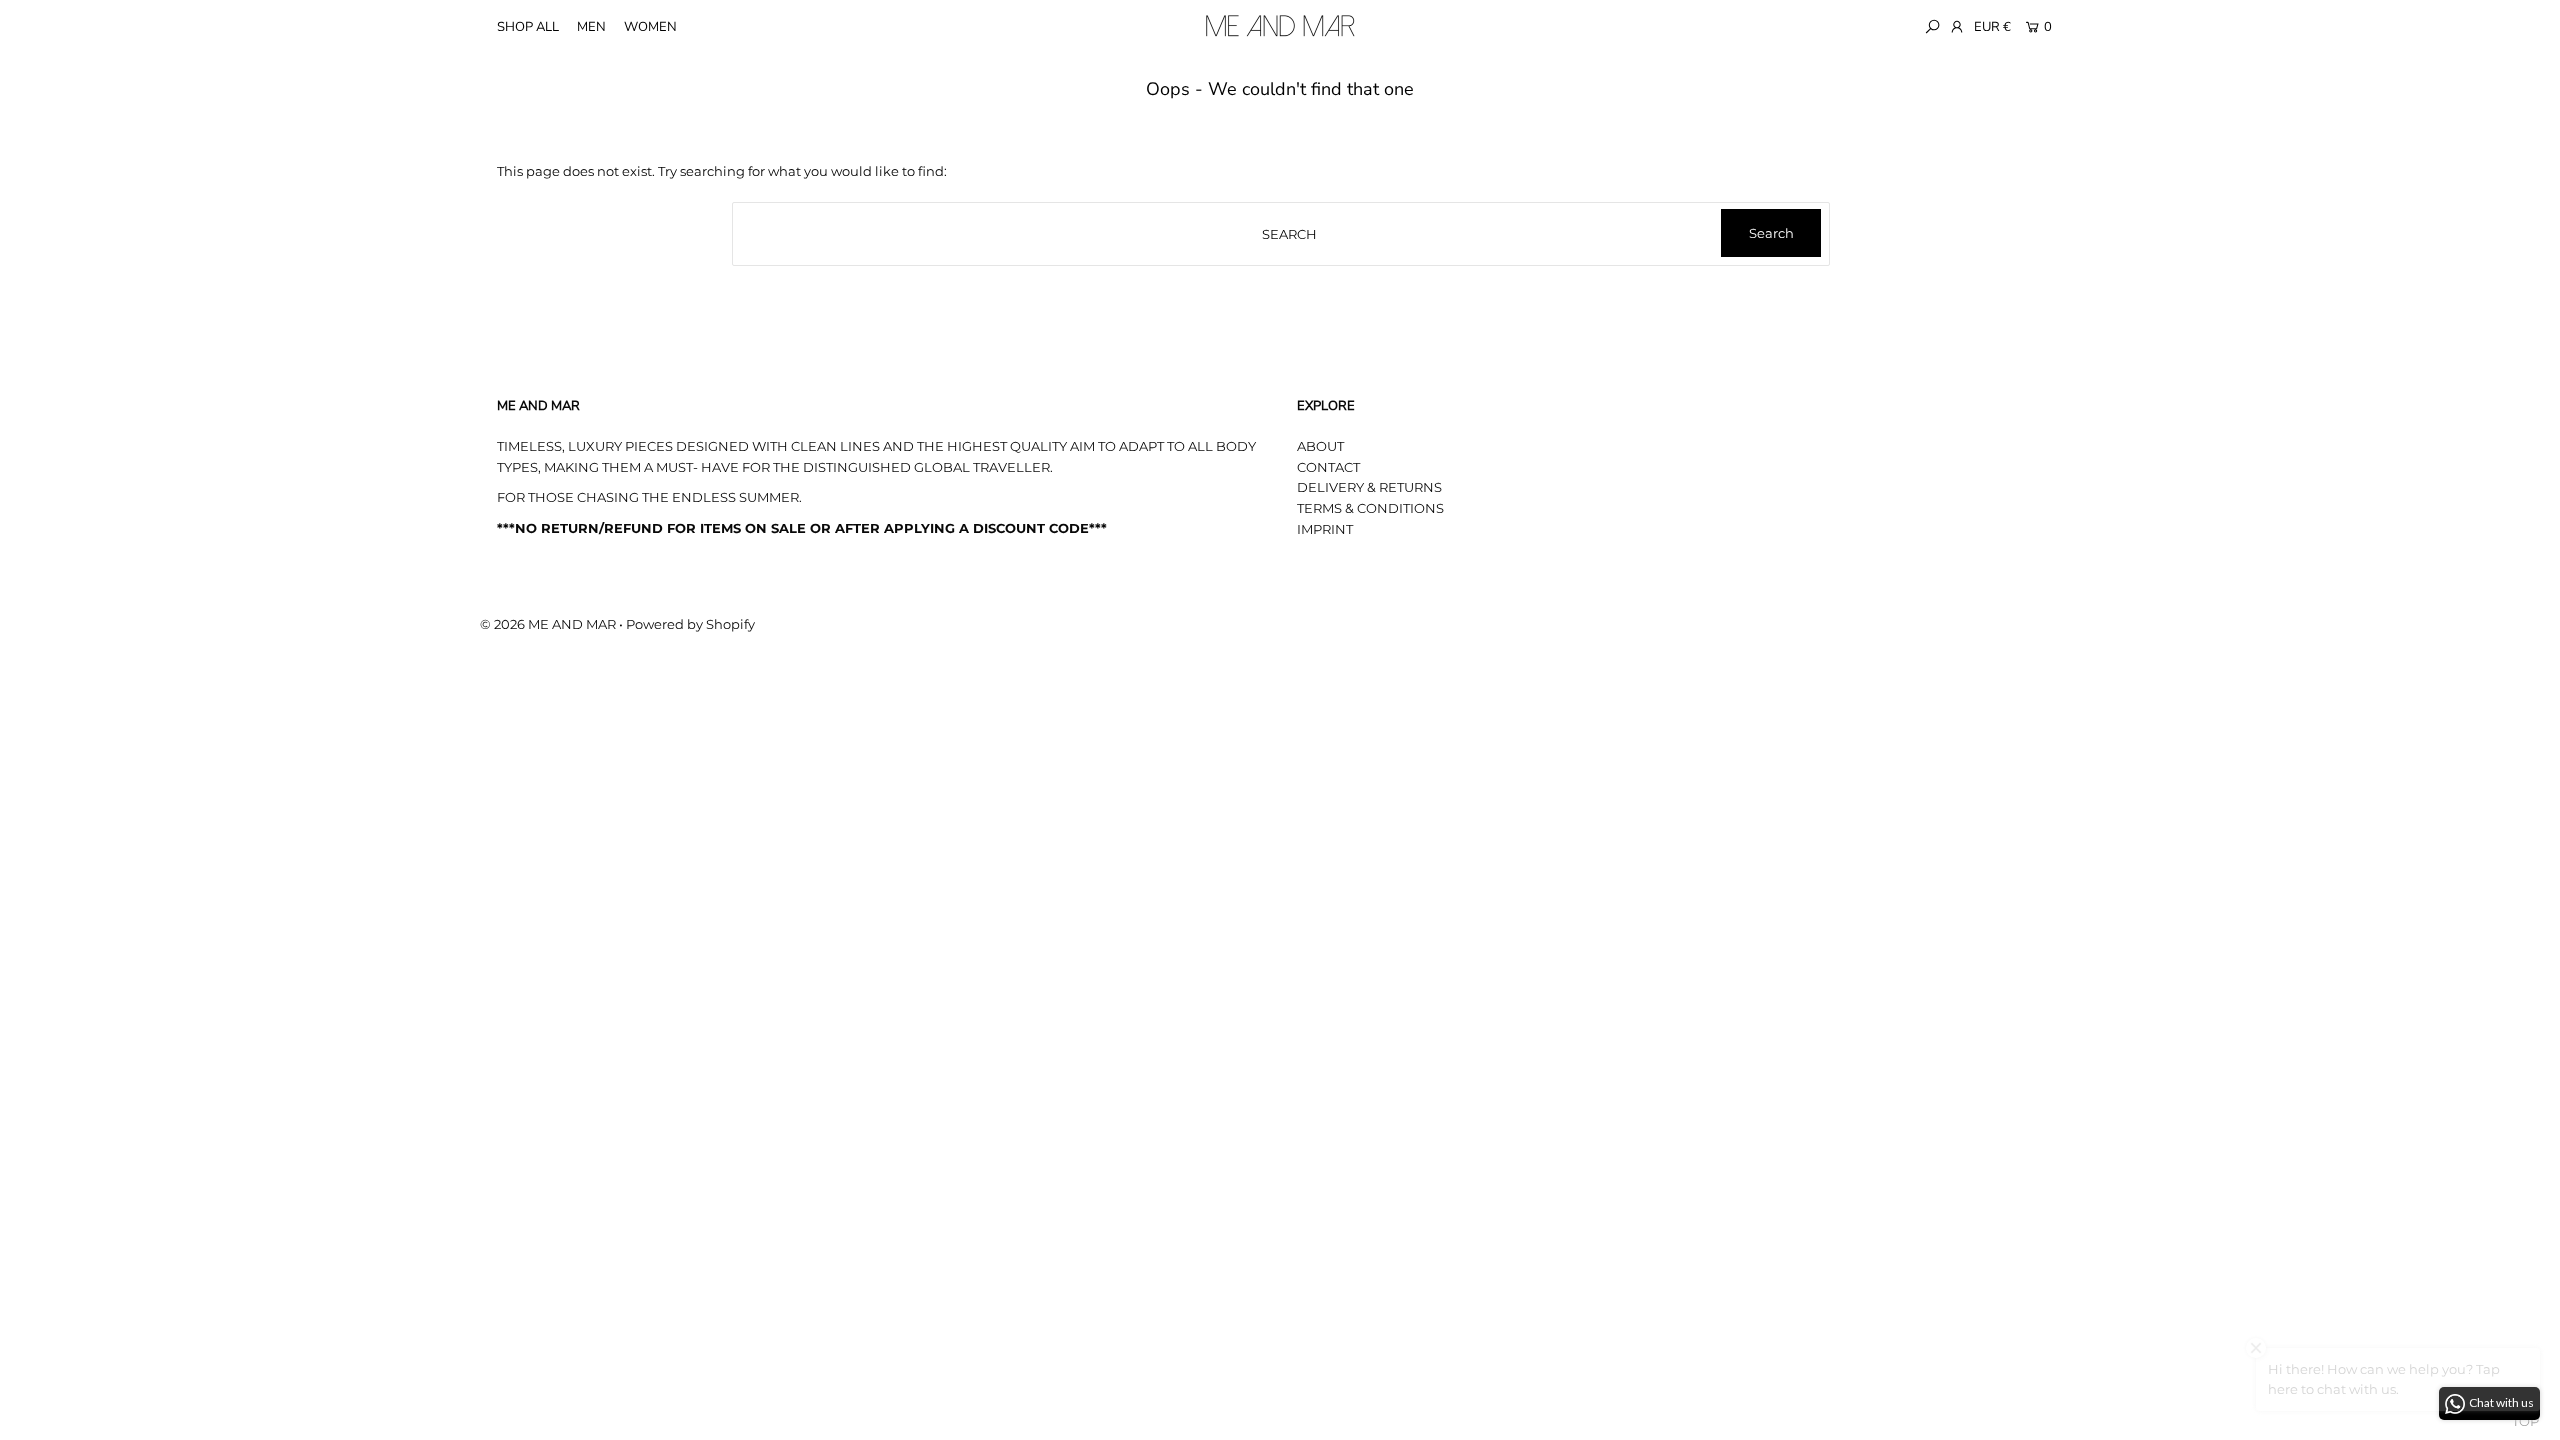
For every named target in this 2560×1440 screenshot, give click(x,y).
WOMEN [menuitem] (650, 27)
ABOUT (1320, 446)
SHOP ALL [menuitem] (528, 27)
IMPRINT (1325, 529)
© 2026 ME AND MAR (548, 624)
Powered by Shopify (690, 624)
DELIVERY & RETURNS (1369, 487)
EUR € (1992, 27)
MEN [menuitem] (591, 27)
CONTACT (1328, 467)
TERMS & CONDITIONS (1370, 508)
